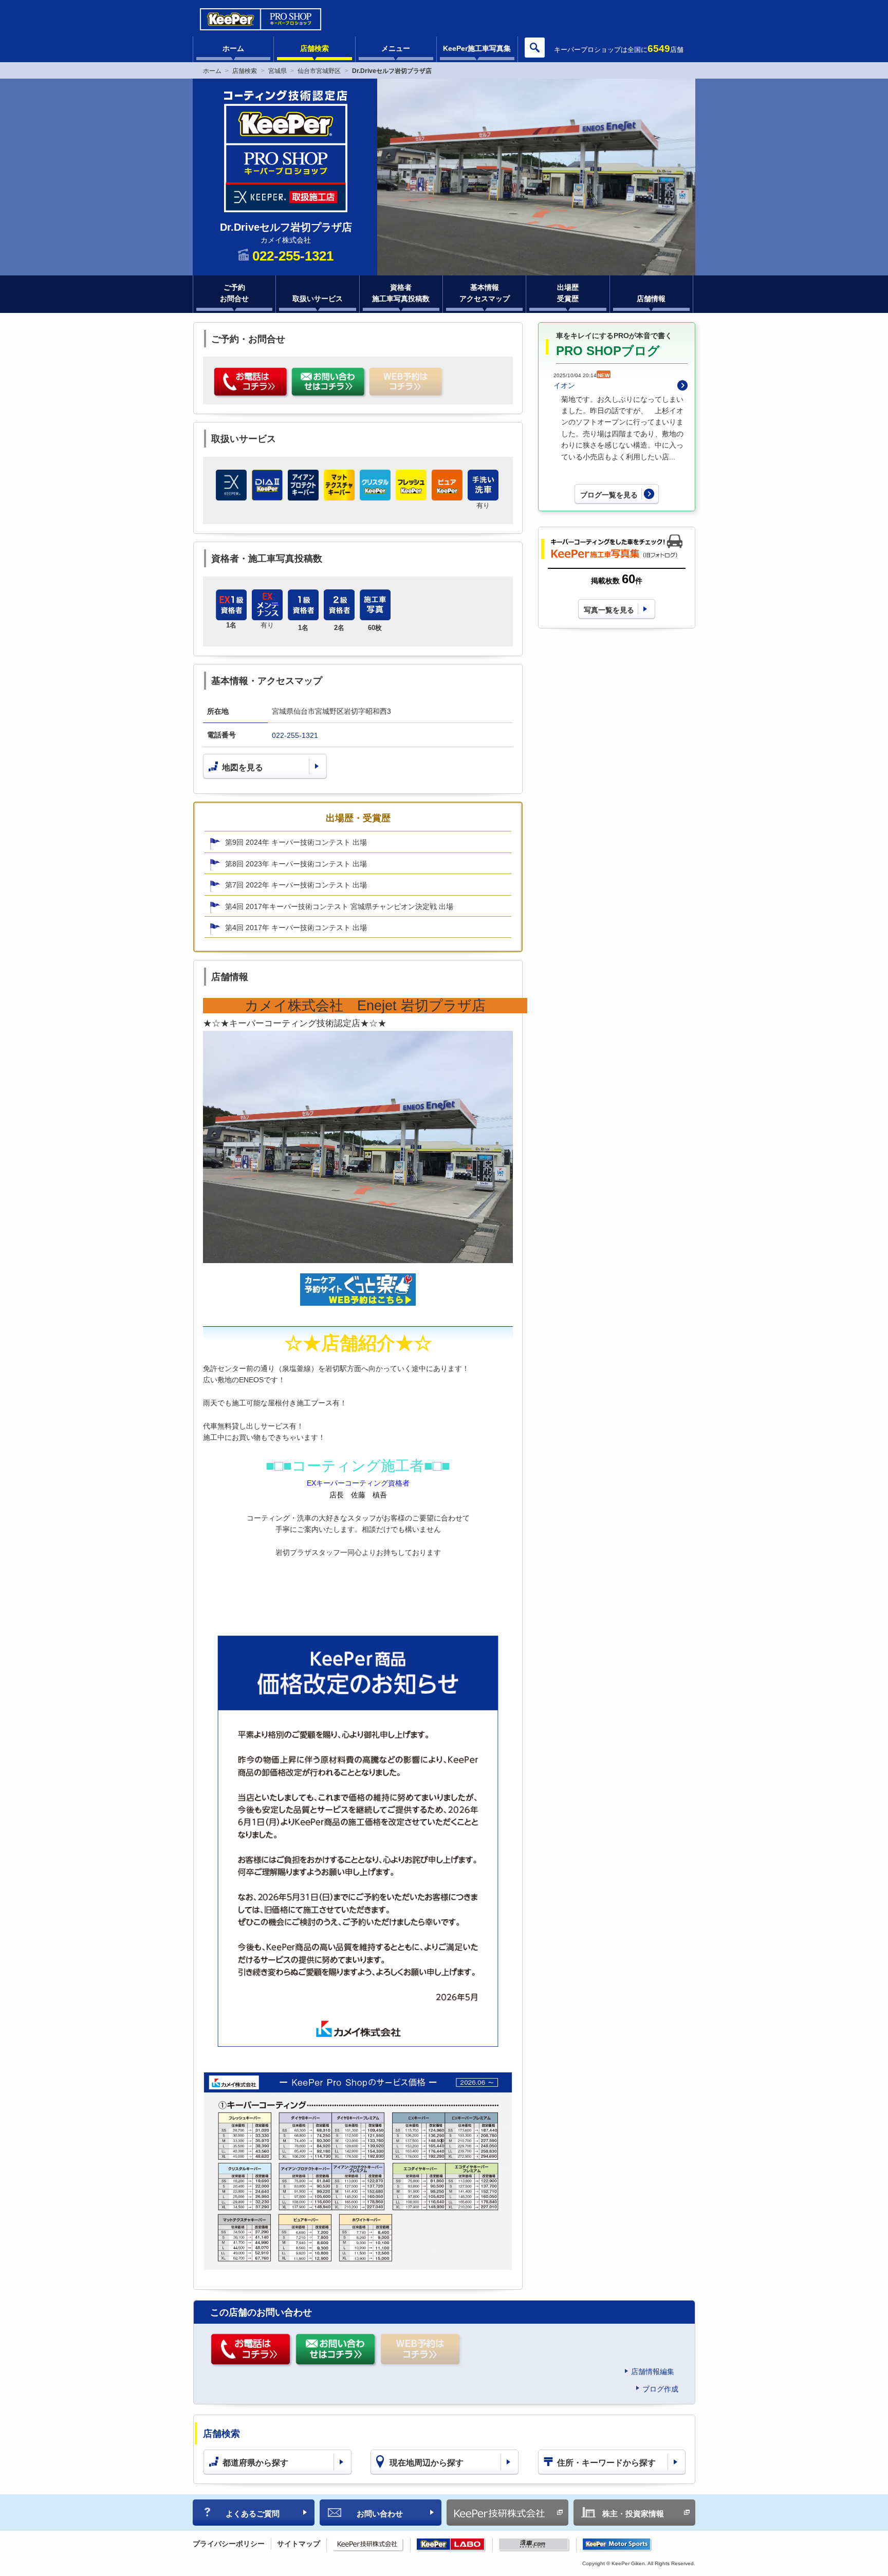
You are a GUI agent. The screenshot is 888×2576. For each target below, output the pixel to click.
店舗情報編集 (653, 2371)
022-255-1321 (295, 735)
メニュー (396, 48)
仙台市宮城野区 (319, 71)
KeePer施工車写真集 (477, 48)
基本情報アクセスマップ (485, 293)
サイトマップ (299, 2544)
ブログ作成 (660, 2389)
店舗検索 (314, 48)
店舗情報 (651, 299)
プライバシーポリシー (229, 2544)
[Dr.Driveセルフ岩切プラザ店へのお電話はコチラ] (252, 383)
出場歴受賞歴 (568, 293)
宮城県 (277, 71)
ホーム (233, 48)
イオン (564, 385)
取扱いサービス (318, 299)
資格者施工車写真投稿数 (401, 293)
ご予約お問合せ (234, 293)
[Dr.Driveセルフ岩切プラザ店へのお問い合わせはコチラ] (329, 383)
